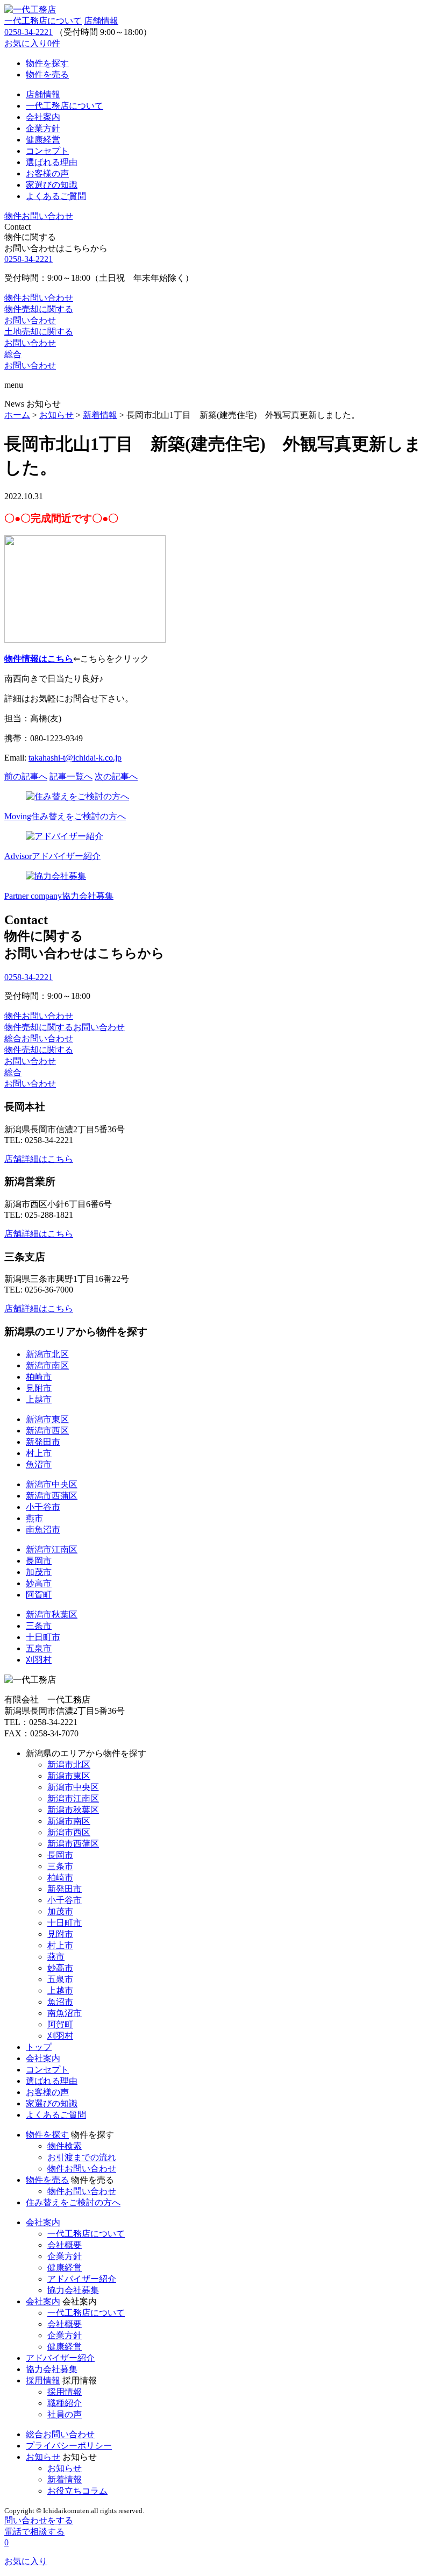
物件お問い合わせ (82, 2169)
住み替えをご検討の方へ (73, 2202)
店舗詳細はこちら (39, 1159)
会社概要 (65, 2245)
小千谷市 (43, 1507)
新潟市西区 (47, 1431)
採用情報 (43, 2380)
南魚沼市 (43, 1530)
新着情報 (65, 2479)
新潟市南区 (47, 1365)
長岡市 (39, 1561)
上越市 (39, 1399)
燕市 (34, 1518)
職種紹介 (65, 2403)
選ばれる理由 (52, 2081)
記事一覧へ (71, 776)
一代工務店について (43, 21)
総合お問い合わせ (60, 2434)
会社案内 (43, 2058)
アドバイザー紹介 (82, 2279)
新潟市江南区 (52, 1549)
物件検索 (65, 2146)
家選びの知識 (52, 2103)
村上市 (39, 1453)
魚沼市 (39, 1464)
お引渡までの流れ (82, 2157)
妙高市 (39, 1583)
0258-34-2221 (29, 32)
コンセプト (47, 2070)
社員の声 (65, 2414)
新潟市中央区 (52, 1484)
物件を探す (47, 2135)
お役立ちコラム (77, 2491)
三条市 (39, 1626)
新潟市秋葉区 (52, 1615)
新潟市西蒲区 (52, 1496)
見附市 (39, 1388)
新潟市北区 (47, 1354)
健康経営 (65, 2268)
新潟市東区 (47, 1419)
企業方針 (65, 2256)
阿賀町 (39, 1595)
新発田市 (43, 1442)
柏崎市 (39, 1377)
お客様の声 (47, 2092)
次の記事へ (116, 776)
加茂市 (39, 1572)
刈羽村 (39, 1660)
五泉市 (39, 1648)
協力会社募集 (73, 2290)
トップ (39, 2047)
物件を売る (47, 2180)
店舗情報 (101, 21)
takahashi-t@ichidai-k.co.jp (75, 758)
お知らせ (43, 2457)
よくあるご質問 (56, 2115)
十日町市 (43, 1637)
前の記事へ (26, 776)
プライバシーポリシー (69, 2446)
